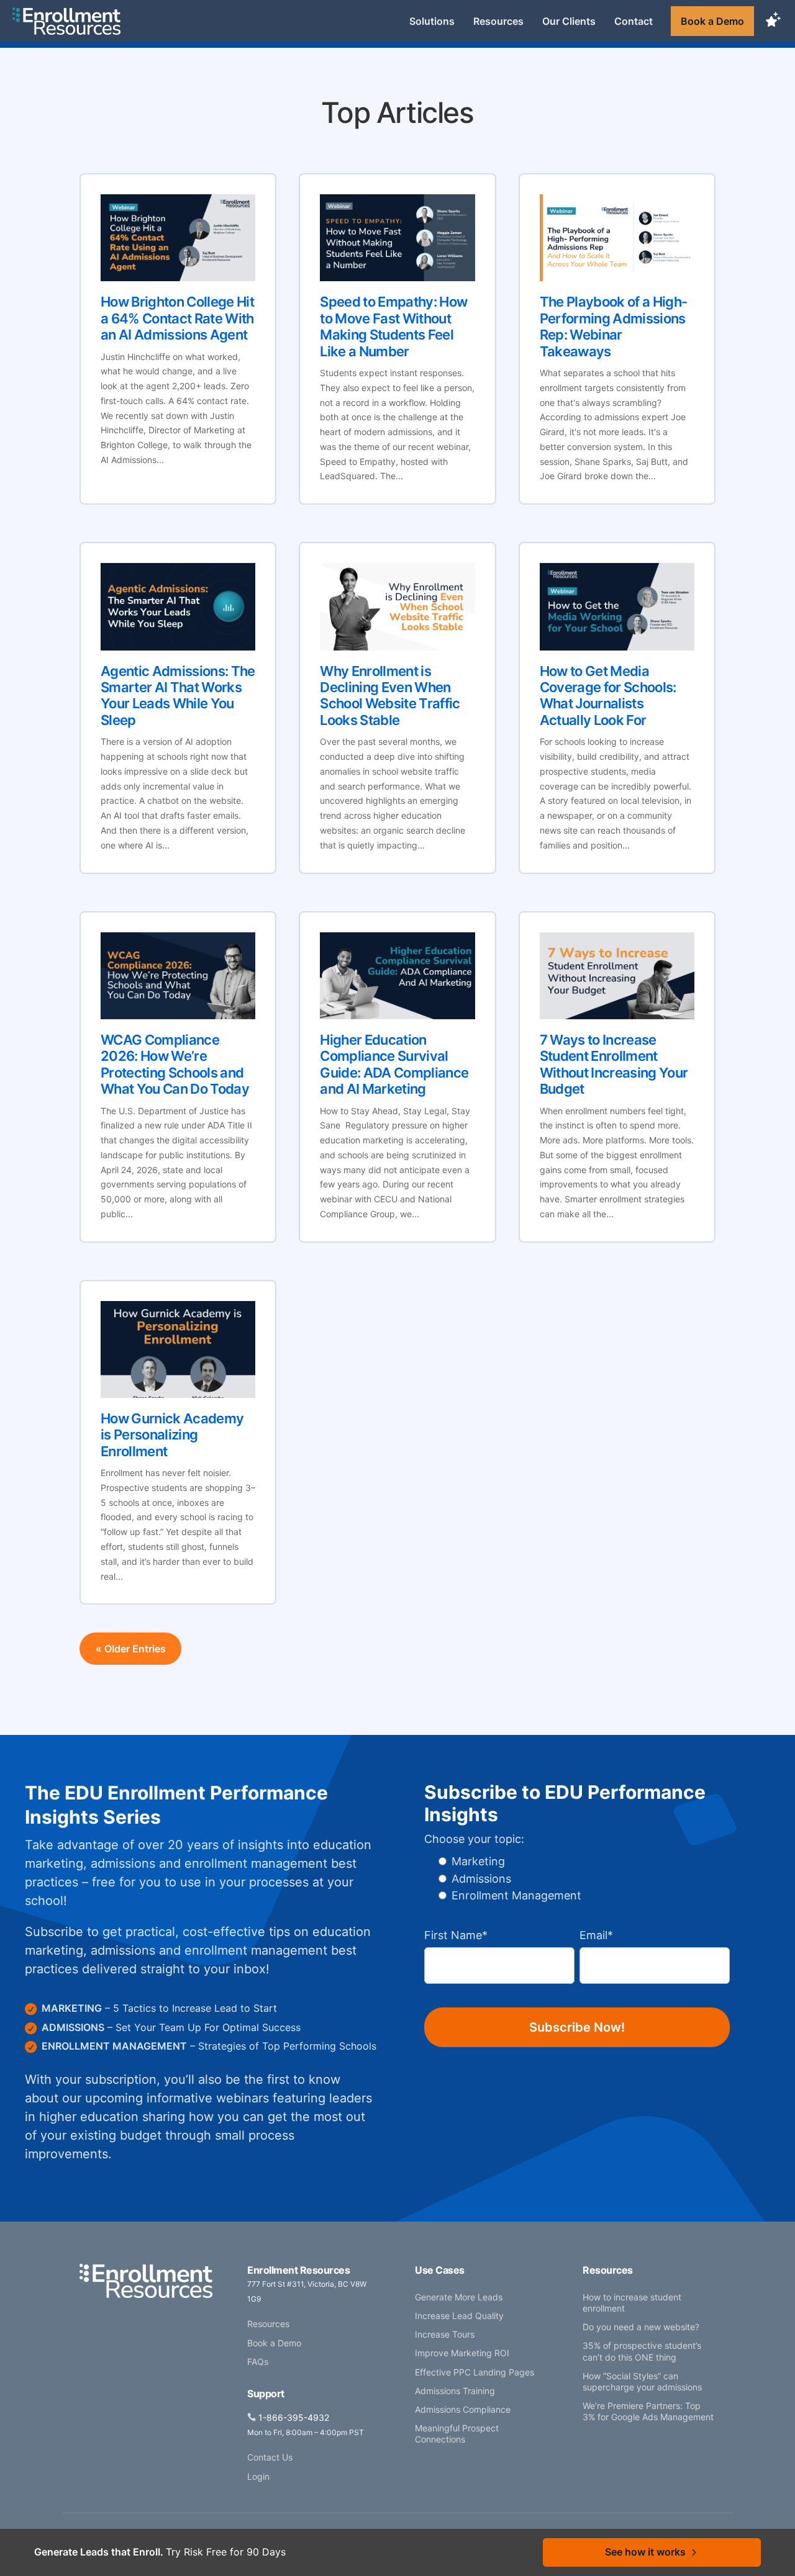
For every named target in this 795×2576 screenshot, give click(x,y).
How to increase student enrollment (632, 2303)
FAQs (258, 2362)
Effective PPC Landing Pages (475, 2372)
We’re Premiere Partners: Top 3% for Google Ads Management (648, 2411)
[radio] (508, 1861)
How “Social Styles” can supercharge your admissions (642, 2381)
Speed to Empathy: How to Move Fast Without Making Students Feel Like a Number (393, 326)
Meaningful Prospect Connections (457, 2434)
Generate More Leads (459, 2297)
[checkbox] (503, 1885)
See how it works (645, 2552)
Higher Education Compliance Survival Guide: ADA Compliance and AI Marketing (394, 1064)
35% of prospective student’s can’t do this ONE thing (642, 2351)
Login (258, 2476)
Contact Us (270, 2457)
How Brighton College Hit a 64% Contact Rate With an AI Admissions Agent (177, 318)
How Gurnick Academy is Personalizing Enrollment (172, 1435)
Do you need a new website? (641, 2327)
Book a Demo (712, 21)
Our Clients (569, 21)
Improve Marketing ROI (462, 2353)
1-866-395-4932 (294, 2417)
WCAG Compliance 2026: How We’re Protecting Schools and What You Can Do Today (175, 1064)
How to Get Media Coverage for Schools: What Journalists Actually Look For (608, 696)
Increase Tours (445, 2334)
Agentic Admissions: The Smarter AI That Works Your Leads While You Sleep (178, 696)
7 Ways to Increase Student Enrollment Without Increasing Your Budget (614, 1064)
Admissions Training (455, 2391)
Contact (634, 21)
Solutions (432, 21)
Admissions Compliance (463, 2409)
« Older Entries (131, 1649)
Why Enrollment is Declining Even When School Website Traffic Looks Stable (390, 696)
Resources (498, 21)
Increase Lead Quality (459, 2316)
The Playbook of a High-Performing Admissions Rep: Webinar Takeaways (614, 326)
